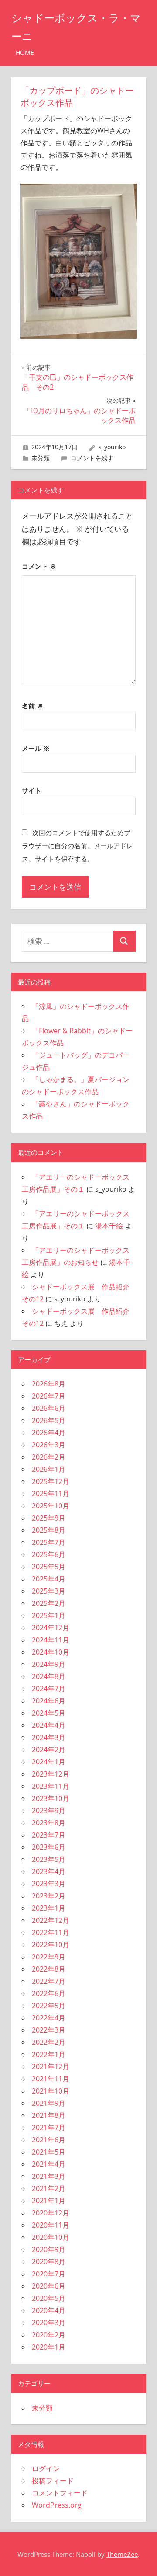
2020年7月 (49, 2274)
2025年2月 (49, 1603)
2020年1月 (49, 2347)
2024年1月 (49, 1762)
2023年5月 (49, 1859)
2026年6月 (49, 1408)
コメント (39, 566)
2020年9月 (49, 2249)
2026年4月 (49, 1433)
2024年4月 (49, 1725)
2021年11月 (51, 2079)
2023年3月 (49, 1884)
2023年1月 (49, 1908)
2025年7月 (49, 1542)
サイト (32, 790)
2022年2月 (49, 2042)
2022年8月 (49, 1969)
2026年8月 (49, 1384)
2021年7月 (49, 2128)
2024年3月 (49, 1737)
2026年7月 (49, 1396)
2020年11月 (51, 2225)
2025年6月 (49, 1554)
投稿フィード (53, 2481)
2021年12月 (51, 2067)
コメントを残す (92, 458)
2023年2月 (49, 1896)
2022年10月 (51, 1945)
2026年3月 (49, 1445)
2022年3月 (49, 2030)
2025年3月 (49, 1591)
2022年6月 (49, 1993)
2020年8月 (49, 2262)
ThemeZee (122, 2554)
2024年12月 (51, 1628)
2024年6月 (49, 1701)
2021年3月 (49, 2176)
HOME (25, 52)
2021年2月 (49, 2188)
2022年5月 (49, 2006)
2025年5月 (49, 1567)
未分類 (41, 458)
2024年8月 (49, 1676)
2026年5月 (49, 1420)
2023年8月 (49, 1823)
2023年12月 (51, 1774)
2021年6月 (49, 2140)
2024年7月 (49, 1689)
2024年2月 (49, 1750)
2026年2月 (49, 1457)
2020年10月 (51, 2237)
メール (36, 748)
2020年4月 (49, 2310)
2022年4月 (49, 2018)
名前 (32, 706)
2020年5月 (49, 2298)
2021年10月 (51, 2091)
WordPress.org (57, 2505)
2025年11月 (51, 1494)
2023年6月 (49, 1847)
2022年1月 (49, 2054)
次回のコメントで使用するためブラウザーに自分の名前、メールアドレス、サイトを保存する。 (77, 846)
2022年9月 (49, 1957)
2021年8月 (49, 2115)
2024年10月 (51, 1652)
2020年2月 (49, 2335)
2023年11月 (51, 1786)
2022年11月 (51, 1932)
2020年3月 (49, 2323)
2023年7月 (49, 1835)
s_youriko (112, 447)
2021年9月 (49, 2103)
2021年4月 (49, 2164)
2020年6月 (49, 2286)
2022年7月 (49, 1981)
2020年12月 (51, 2213)
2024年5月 (49, 1713)
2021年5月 (49, 2152)
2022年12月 (51, 1920)
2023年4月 (49, 1871)
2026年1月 (49, 1469)
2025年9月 (49, 1518)
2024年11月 (51, 1640)
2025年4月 (49, 1579)
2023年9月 (49, 1811)
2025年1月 (49, 1615)
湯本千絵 (109, 1226)
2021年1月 (49, 2201)
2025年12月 (51, 1481)
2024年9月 (49, 1664)
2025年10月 (51, 1506)
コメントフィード (60, 2493)
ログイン (46, 2468)
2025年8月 (49, 1530)
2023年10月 (51, 1798)
